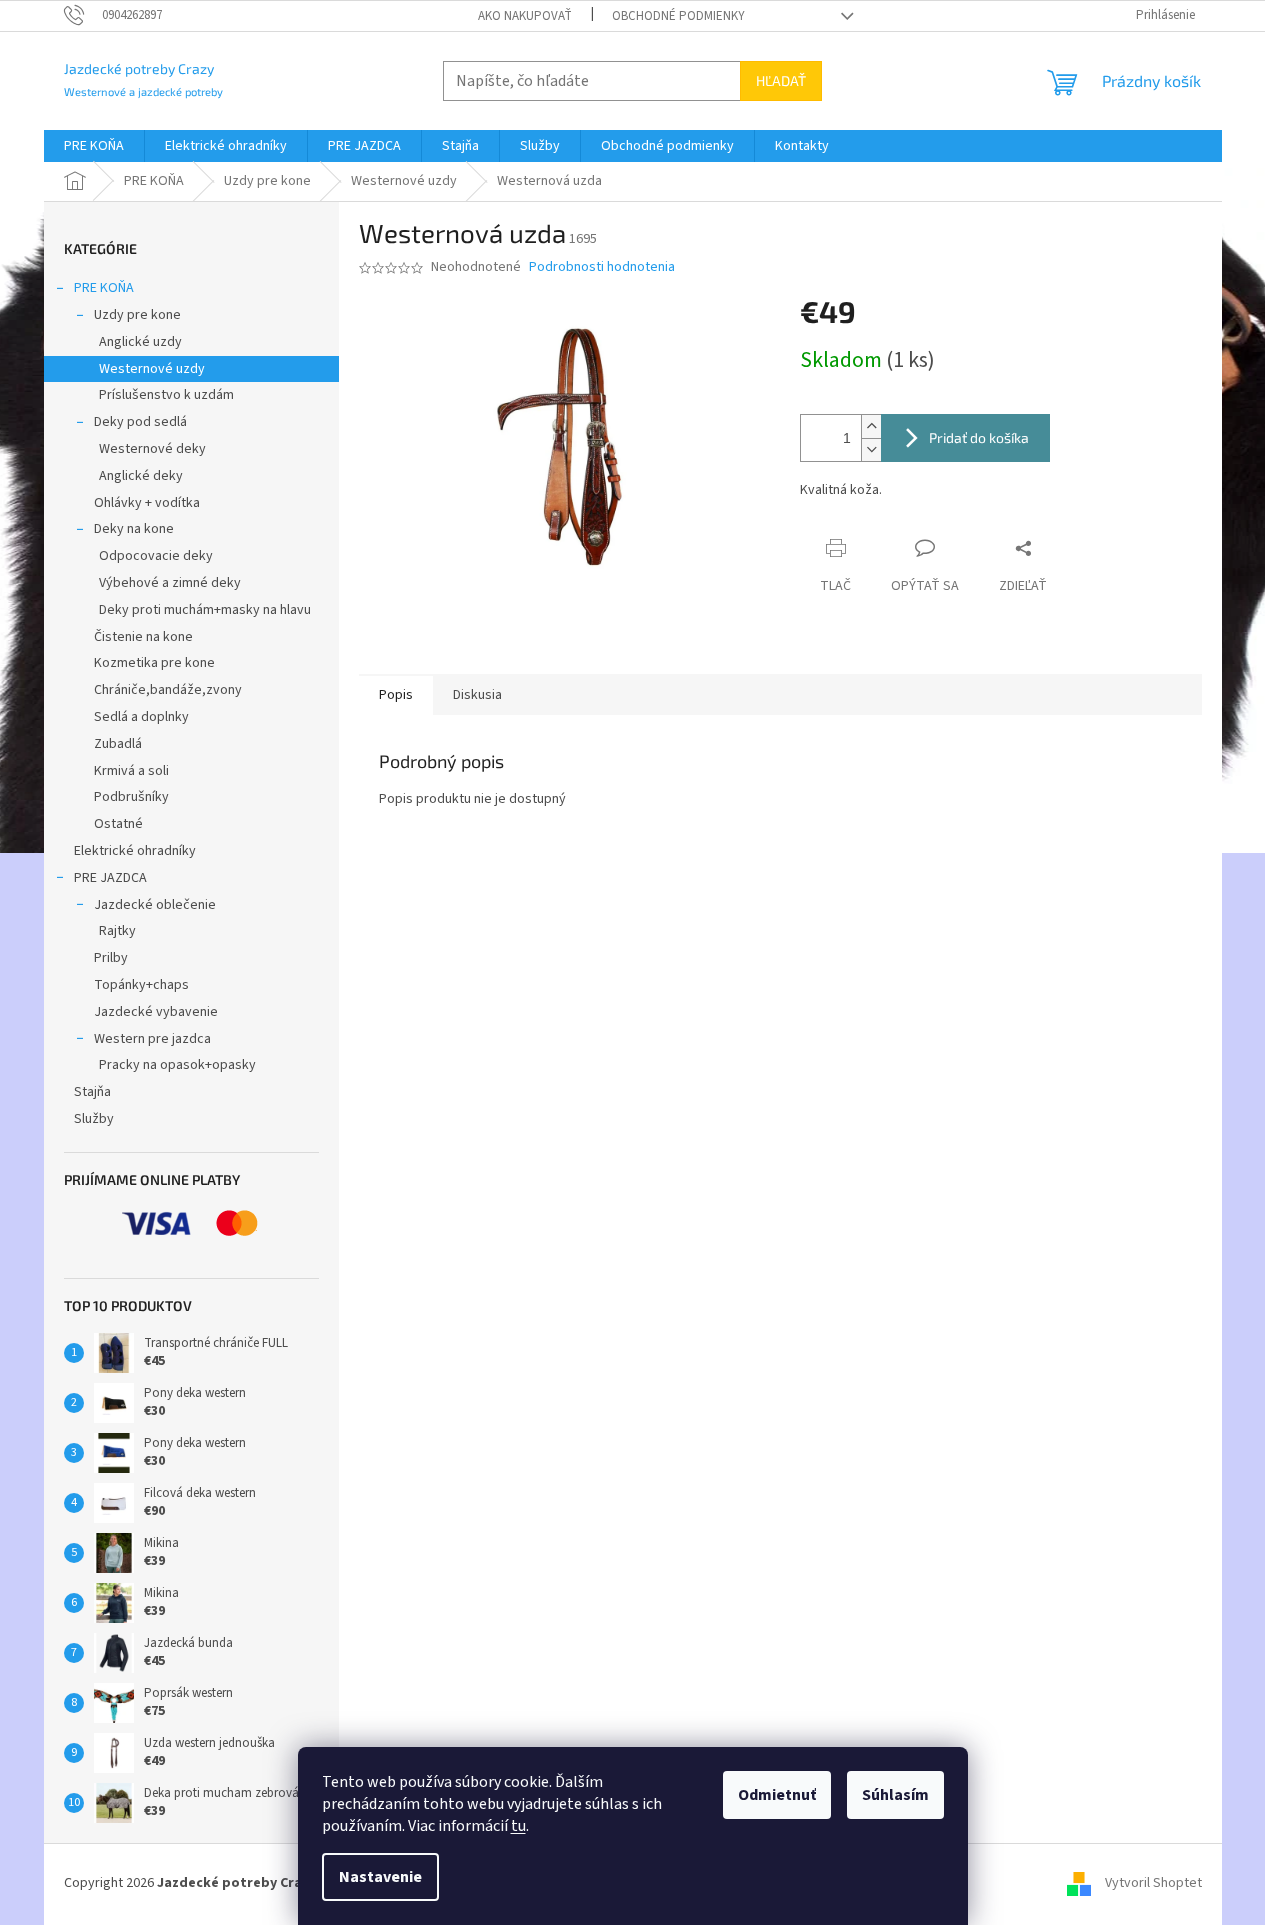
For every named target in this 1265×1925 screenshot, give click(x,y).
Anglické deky (141, 476)
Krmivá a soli (131, 771)
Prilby (111, 958)
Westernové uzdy (152, 369)
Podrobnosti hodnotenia (602, 267)
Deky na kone (134, 529)
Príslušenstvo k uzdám (166, 395)
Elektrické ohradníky (135, 851)
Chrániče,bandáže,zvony (168, 690)
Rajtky (117, 931)
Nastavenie (380, 1877)
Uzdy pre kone (137, 315)
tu (518, 1826)
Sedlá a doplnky (141, 717)
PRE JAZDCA (110, 878)
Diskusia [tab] (477, 695)
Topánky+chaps (141, 985)
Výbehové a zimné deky (170, 583)
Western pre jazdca (152, 1039)
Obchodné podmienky (678, 16)
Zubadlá (118, 744)
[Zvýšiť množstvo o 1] (871, 426)
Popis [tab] (396, 695)
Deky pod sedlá (140, 422)
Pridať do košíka (979, 437)
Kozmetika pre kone (154, 663)
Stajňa (92, 1092)
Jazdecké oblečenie (155, 905)
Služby (94, 1119)
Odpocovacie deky (156, 556)
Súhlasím (895, 1795)
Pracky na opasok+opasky (177, 1065)
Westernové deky (152, 449)
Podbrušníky (131, 797)
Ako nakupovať (525, 16)
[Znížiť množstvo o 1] (871, 449)
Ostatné (118, 824)
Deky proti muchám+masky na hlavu (205, 610)
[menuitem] (94, 146)
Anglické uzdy (140, 342)
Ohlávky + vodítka (147, 503)
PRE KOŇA (104, 288)
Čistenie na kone (143, 637)
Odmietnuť (777, 1795)
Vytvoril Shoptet (1153, 1883)
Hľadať (781, 80)
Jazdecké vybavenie (156, 1012)
